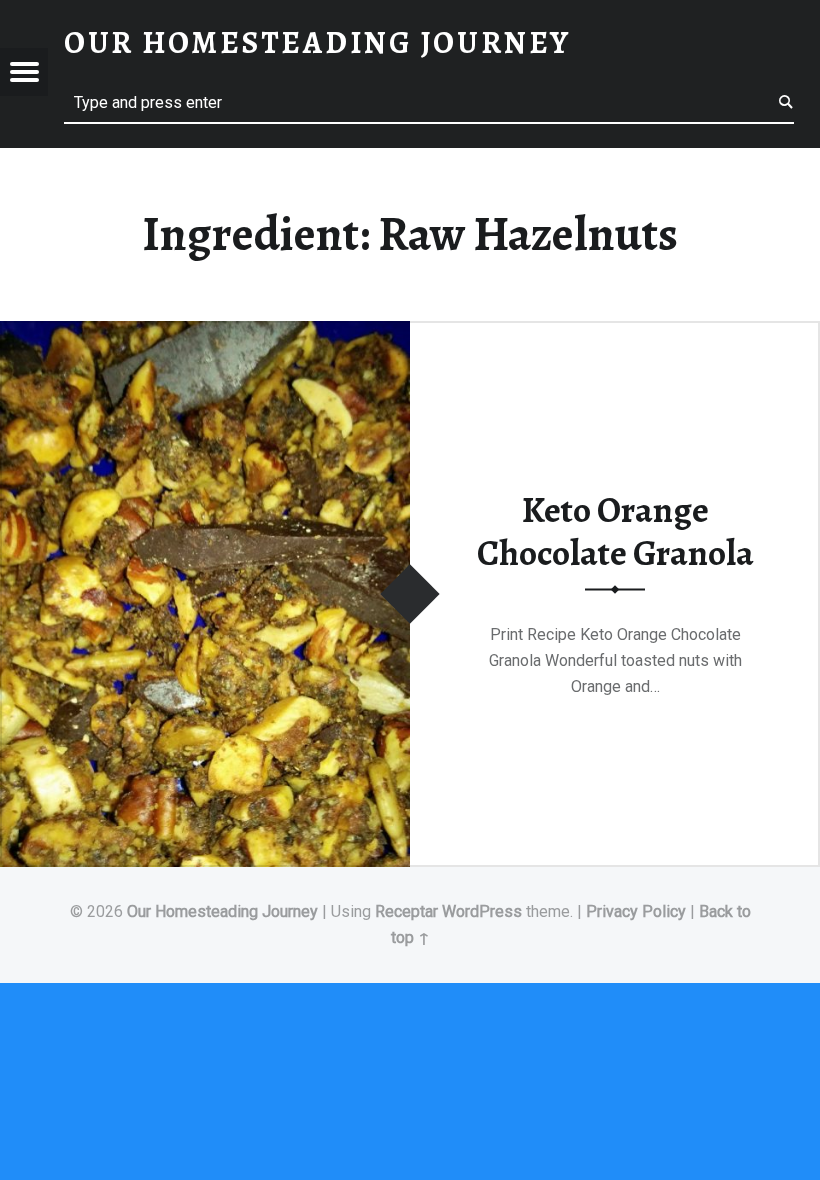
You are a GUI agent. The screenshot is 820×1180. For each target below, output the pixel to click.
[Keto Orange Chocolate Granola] (205, 333)
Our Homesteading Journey (222, 911)
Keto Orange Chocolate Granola (615, 531)
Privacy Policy (636, 911)
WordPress (482, 911)
